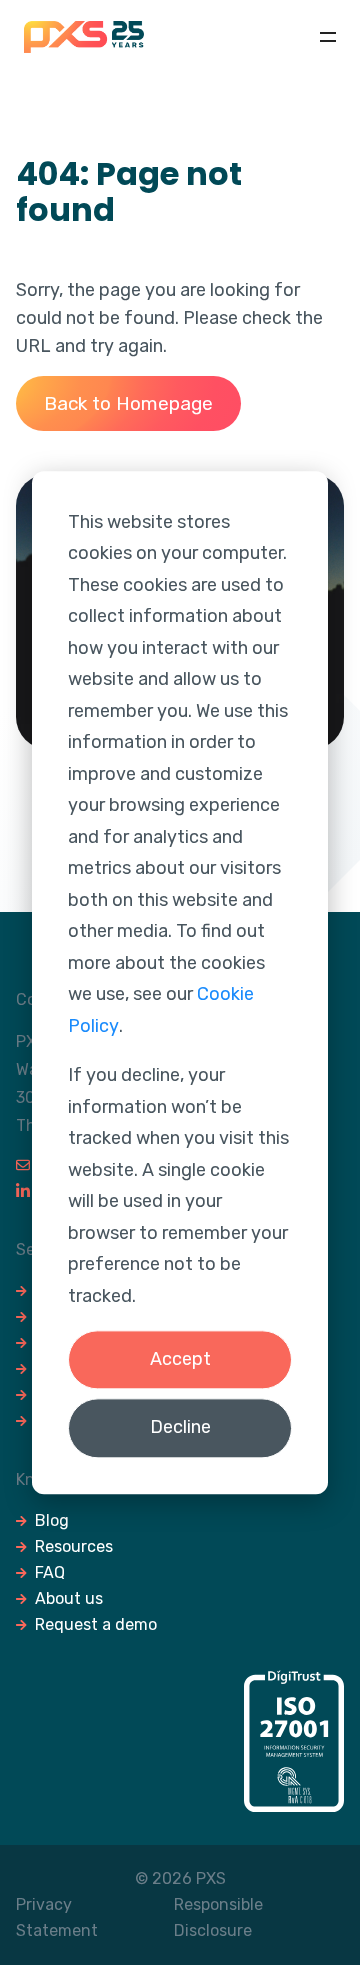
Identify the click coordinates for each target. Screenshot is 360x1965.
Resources (74, 1546)
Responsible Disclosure (218, 1917)
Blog (52, 1520)
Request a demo (96, 1624)
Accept (180, 1359)
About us (69, 1598)
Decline (180, 1428)
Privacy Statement (57, 1917)
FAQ (50, 1572)
